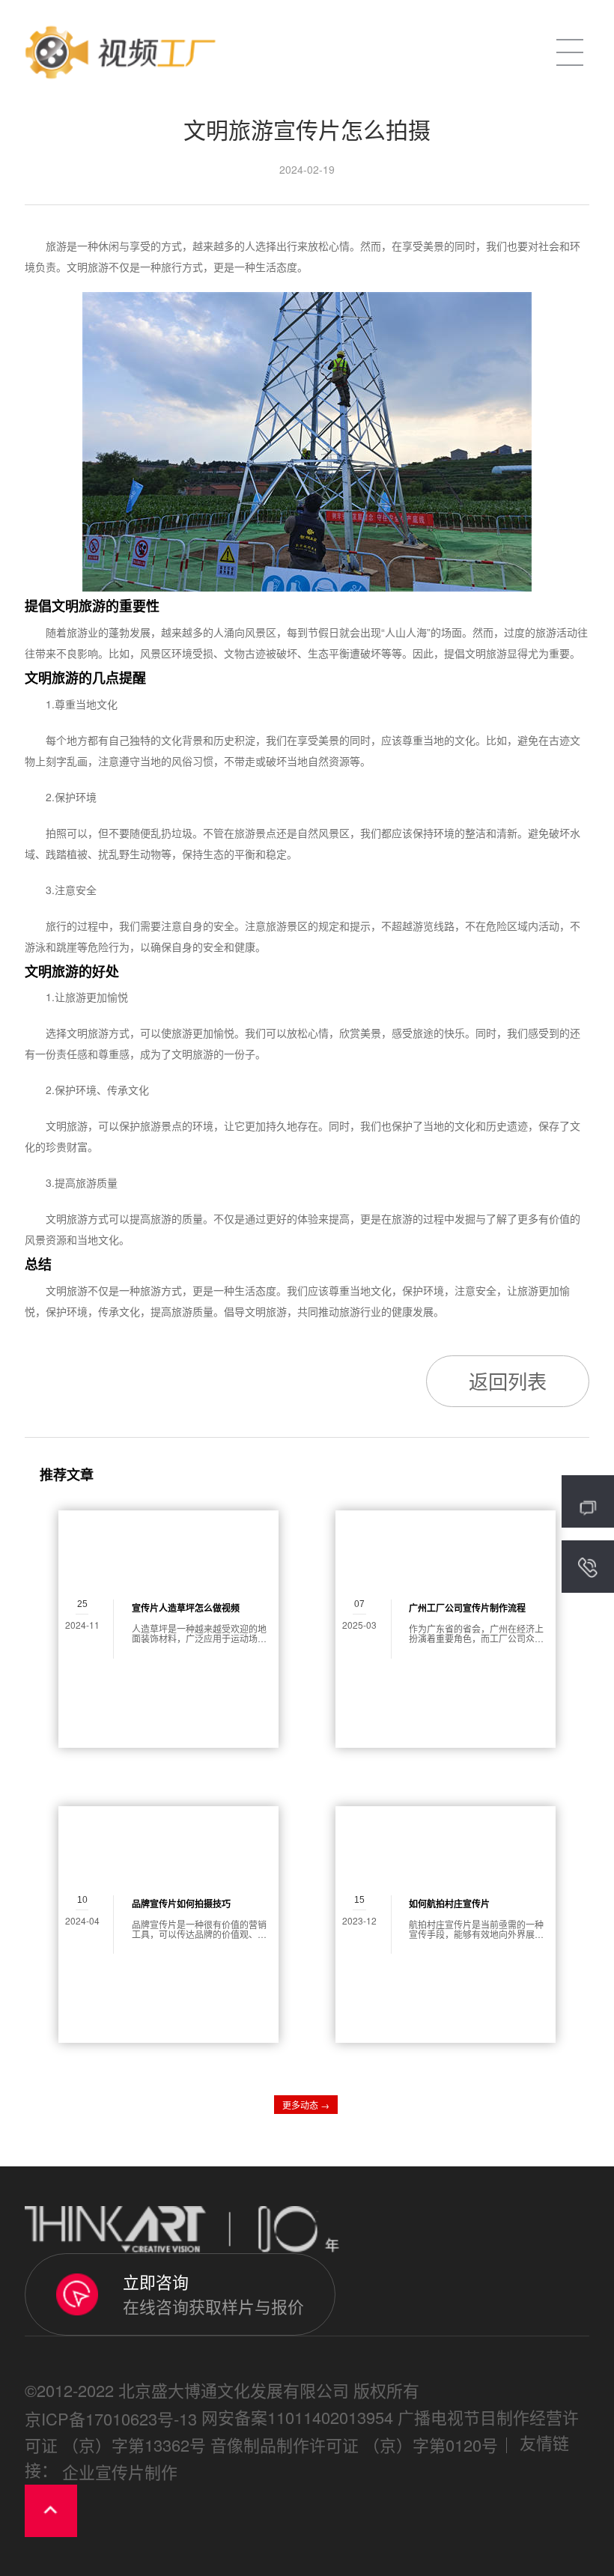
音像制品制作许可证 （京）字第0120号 (354, 2445)
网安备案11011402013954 (297, 2417)
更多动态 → (306, 2105)
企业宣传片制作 (120, 2472)
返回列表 (508, 1380)
